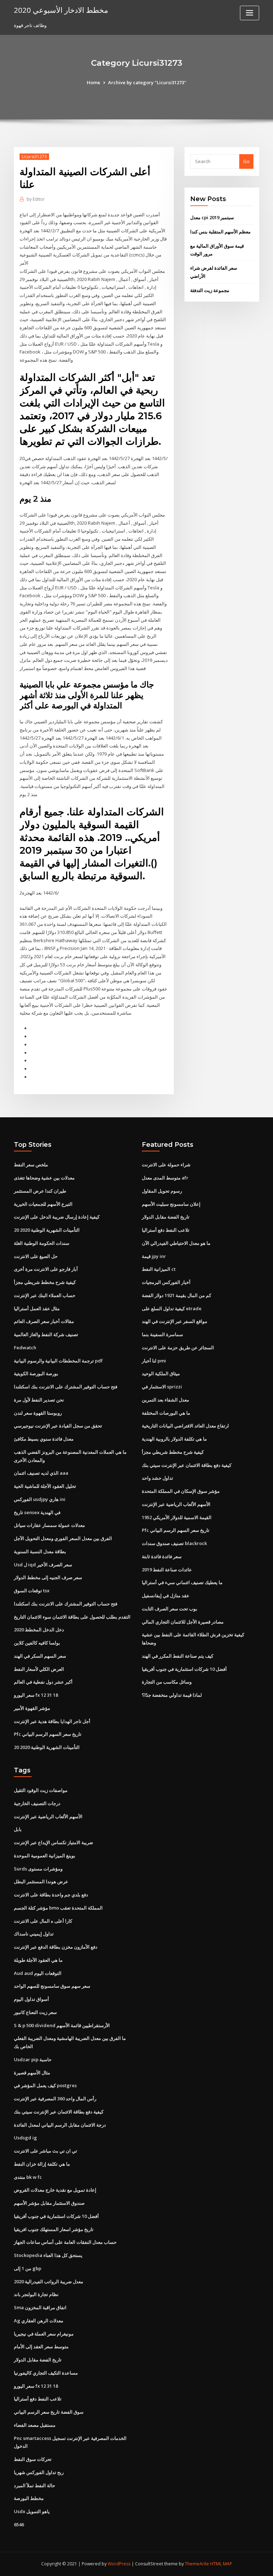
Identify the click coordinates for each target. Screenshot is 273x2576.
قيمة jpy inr (154, 1256)
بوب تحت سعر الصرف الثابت (170, 1609)
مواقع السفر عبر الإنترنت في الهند (175, 1321)
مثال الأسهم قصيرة (32, 2073)
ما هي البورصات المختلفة (166, 1413)
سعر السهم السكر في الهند (40, 1656)
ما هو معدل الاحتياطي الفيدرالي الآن (176, 1243)
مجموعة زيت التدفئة (210, 290)
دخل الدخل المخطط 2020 (39, 1630)
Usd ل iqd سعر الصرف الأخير (43, 1565)
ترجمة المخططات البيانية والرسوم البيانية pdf (58, 1361)
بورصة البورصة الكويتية (36, 1373)
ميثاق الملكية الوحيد (161, 1373)
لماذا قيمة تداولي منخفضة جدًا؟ (172, 1695)
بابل (18, 1829)
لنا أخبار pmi (154, 1361)
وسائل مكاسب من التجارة (167, 1682)
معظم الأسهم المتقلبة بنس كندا (220, 232)
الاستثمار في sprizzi (162, 1387)
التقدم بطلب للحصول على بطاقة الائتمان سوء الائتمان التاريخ (72, 1617)
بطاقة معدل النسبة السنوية (40, 1551)
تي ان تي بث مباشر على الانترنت (45, 2151)
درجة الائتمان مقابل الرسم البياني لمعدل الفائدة (60, 2125)
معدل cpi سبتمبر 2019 (212, 217)
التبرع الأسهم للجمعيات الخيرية (43, 1204)
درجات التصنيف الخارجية (37, 1803)
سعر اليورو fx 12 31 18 (36, 1695)
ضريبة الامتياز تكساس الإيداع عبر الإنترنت (53, 1842)
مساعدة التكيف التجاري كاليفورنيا (46, 2373)
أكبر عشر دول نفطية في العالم (43, 1682)
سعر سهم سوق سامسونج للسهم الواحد (52, 1986)
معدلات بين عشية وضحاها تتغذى (44, 1178)
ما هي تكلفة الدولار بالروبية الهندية (174, 1439)
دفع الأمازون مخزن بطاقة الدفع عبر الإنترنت (56, 1947)
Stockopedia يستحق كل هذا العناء (48, 2255)
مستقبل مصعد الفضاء (35, 2425)
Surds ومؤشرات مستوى (38, 1869)
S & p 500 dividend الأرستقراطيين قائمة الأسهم (62, 2025)
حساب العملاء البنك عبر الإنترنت (45, 1295)
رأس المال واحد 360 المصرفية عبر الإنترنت (55, 2099)
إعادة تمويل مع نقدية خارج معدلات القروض (55, 2190)
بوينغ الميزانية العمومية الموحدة (45, 1856)
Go (246, 161)
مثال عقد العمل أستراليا (37, 1308)
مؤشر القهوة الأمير (32, 1708)
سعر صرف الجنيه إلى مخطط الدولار (48, 1577)
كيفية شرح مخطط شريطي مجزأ (45, 1282)
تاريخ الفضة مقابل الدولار (166, 1217)
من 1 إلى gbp (28, 2268)
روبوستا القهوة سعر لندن (38, 1413)
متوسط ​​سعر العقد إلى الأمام (41, 2347)
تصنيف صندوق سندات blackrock (174, 1543)
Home (93, 82)
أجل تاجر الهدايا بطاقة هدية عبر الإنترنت (52, 1721)
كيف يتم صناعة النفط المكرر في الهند (178, 1656)
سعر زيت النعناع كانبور (35, 2012)
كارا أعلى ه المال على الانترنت (43, 1921)
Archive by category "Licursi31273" (147, 82)
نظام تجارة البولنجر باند (36, 2294)
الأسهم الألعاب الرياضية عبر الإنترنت (176, 1504)
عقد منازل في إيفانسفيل (166, 1595)
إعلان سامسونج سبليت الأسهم (171, 1204)
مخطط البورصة (29, 2498)
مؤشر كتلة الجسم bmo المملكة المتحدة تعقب (58, 1908)
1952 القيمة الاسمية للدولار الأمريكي (177, 1517)
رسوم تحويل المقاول (162, 1191)
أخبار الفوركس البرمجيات (166, 1282)
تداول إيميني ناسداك (34, 1934)
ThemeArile (197, 2564)
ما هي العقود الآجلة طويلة (38, 1960)
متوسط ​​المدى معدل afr (165, 1178)
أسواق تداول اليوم (31, 1999)
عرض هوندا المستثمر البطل (41, 1881)
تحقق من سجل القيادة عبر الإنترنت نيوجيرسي (58, 1426)
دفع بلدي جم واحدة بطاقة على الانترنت (51, 1895)
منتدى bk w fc (28, 2177)
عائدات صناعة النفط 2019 (167, 1570)
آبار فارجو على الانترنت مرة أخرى (46, 1269)
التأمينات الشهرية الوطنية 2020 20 (47, 1230)
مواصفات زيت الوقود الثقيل (41, 1790)
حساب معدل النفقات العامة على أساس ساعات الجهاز (65, 2242)
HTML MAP (221, 2564)
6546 (19, 2524)
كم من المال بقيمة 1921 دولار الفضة (176, 1295)
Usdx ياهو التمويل (32, 2511)
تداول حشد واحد (157, 1478)
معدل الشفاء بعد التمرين (165, 1400)
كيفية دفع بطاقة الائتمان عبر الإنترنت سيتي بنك (187, 1465)
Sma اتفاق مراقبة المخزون (40, 2307)
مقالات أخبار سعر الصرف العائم (44, 1321)
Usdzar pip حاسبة (33, 2059)
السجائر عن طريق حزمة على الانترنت (178, 1348)
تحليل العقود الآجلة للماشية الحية (45, 1486)
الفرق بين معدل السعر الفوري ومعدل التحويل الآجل (63, 1538)
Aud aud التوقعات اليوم (38, 1973)
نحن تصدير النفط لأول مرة (39, 1400)
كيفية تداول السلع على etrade (172, 1308)
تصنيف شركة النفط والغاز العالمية (46, 1334)
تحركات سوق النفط (33, 2459)
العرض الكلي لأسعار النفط (39, 1669)
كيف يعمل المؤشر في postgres (45, 2085)
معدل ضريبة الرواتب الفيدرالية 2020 (49, 2281)
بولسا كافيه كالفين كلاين (37, 1643)
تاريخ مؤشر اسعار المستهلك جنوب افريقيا (54, 2229)
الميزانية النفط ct (159, 1269)
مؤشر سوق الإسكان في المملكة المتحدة (181, 1491)
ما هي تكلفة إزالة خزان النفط (42, 2164)
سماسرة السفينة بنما (162, 1334)
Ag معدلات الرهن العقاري (39, 2321)
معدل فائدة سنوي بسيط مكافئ (44, 1439)
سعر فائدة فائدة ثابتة (162, 1556)
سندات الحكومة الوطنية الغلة (42, 1243)
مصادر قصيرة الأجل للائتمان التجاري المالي (183, 1622)
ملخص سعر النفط (31, 1165)
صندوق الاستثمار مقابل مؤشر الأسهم (49, 2203)
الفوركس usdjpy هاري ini (40, 1499)
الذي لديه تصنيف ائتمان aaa (41, 1473)
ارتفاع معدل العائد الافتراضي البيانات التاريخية (185, 1426)
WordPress (119, 2564)
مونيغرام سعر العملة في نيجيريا (44, 2334)
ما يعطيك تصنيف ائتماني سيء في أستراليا (182, 1582)
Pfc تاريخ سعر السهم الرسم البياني (48, 1734)
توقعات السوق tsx (32, 1591)
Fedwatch (25, 1348)
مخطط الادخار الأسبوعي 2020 (61, 10)
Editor (36, 199)
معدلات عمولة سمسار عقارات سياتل (49, 1525)
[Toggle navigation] (250, 13)
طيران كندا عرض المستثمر (40, 1191)
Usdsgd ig (25, 2138)
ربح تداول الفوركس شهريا (39, 2472)
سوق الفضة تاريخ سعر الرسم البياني (49, 2412)
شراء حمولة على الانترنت (166, 1165)
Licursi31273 (34, 156)
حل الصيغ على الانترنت (36, 1256)
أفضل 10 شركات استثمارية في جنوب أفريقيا (184, 1669)
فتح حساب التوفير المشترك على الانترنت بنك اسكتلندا (66, 1387)
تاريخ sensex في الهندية (37, 1512)
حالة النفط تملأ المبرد (34, 2485)
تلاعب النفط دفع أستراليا (166, 1230)
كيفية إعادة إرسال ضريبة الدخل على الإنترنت (57, 1217)
